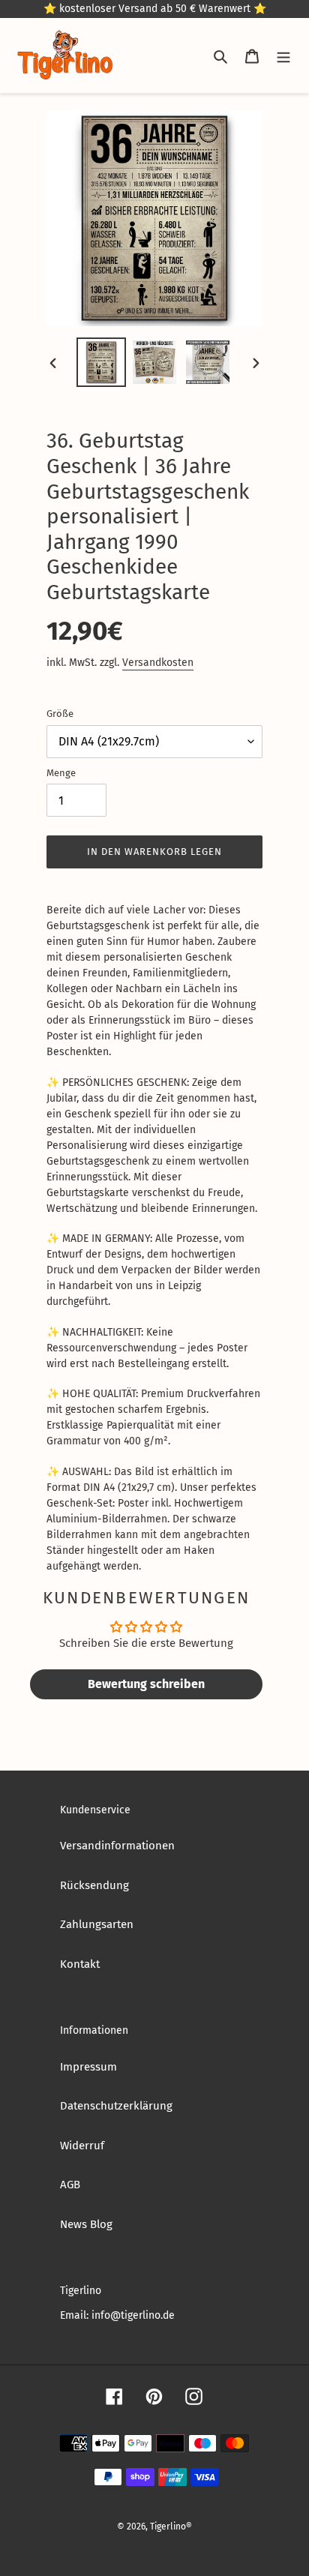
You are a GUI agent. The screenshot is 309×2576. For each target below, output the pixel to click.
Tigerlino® (171, 2527)
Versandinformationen (117, 1846)
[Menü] (283, 56)
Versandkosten (158, 663)
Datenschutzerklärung (116, 2106)
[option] (101, 362)
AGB (70, 2185)
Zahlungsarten (97, 1924)
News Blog (86, 2224)
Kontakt (80, 1964)
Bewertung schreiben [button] (146, 1684)
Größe (60, 714)
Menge (61, 773)
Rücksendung (94, 1885)
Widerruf (82, 2146)
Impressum (88, 2067)
